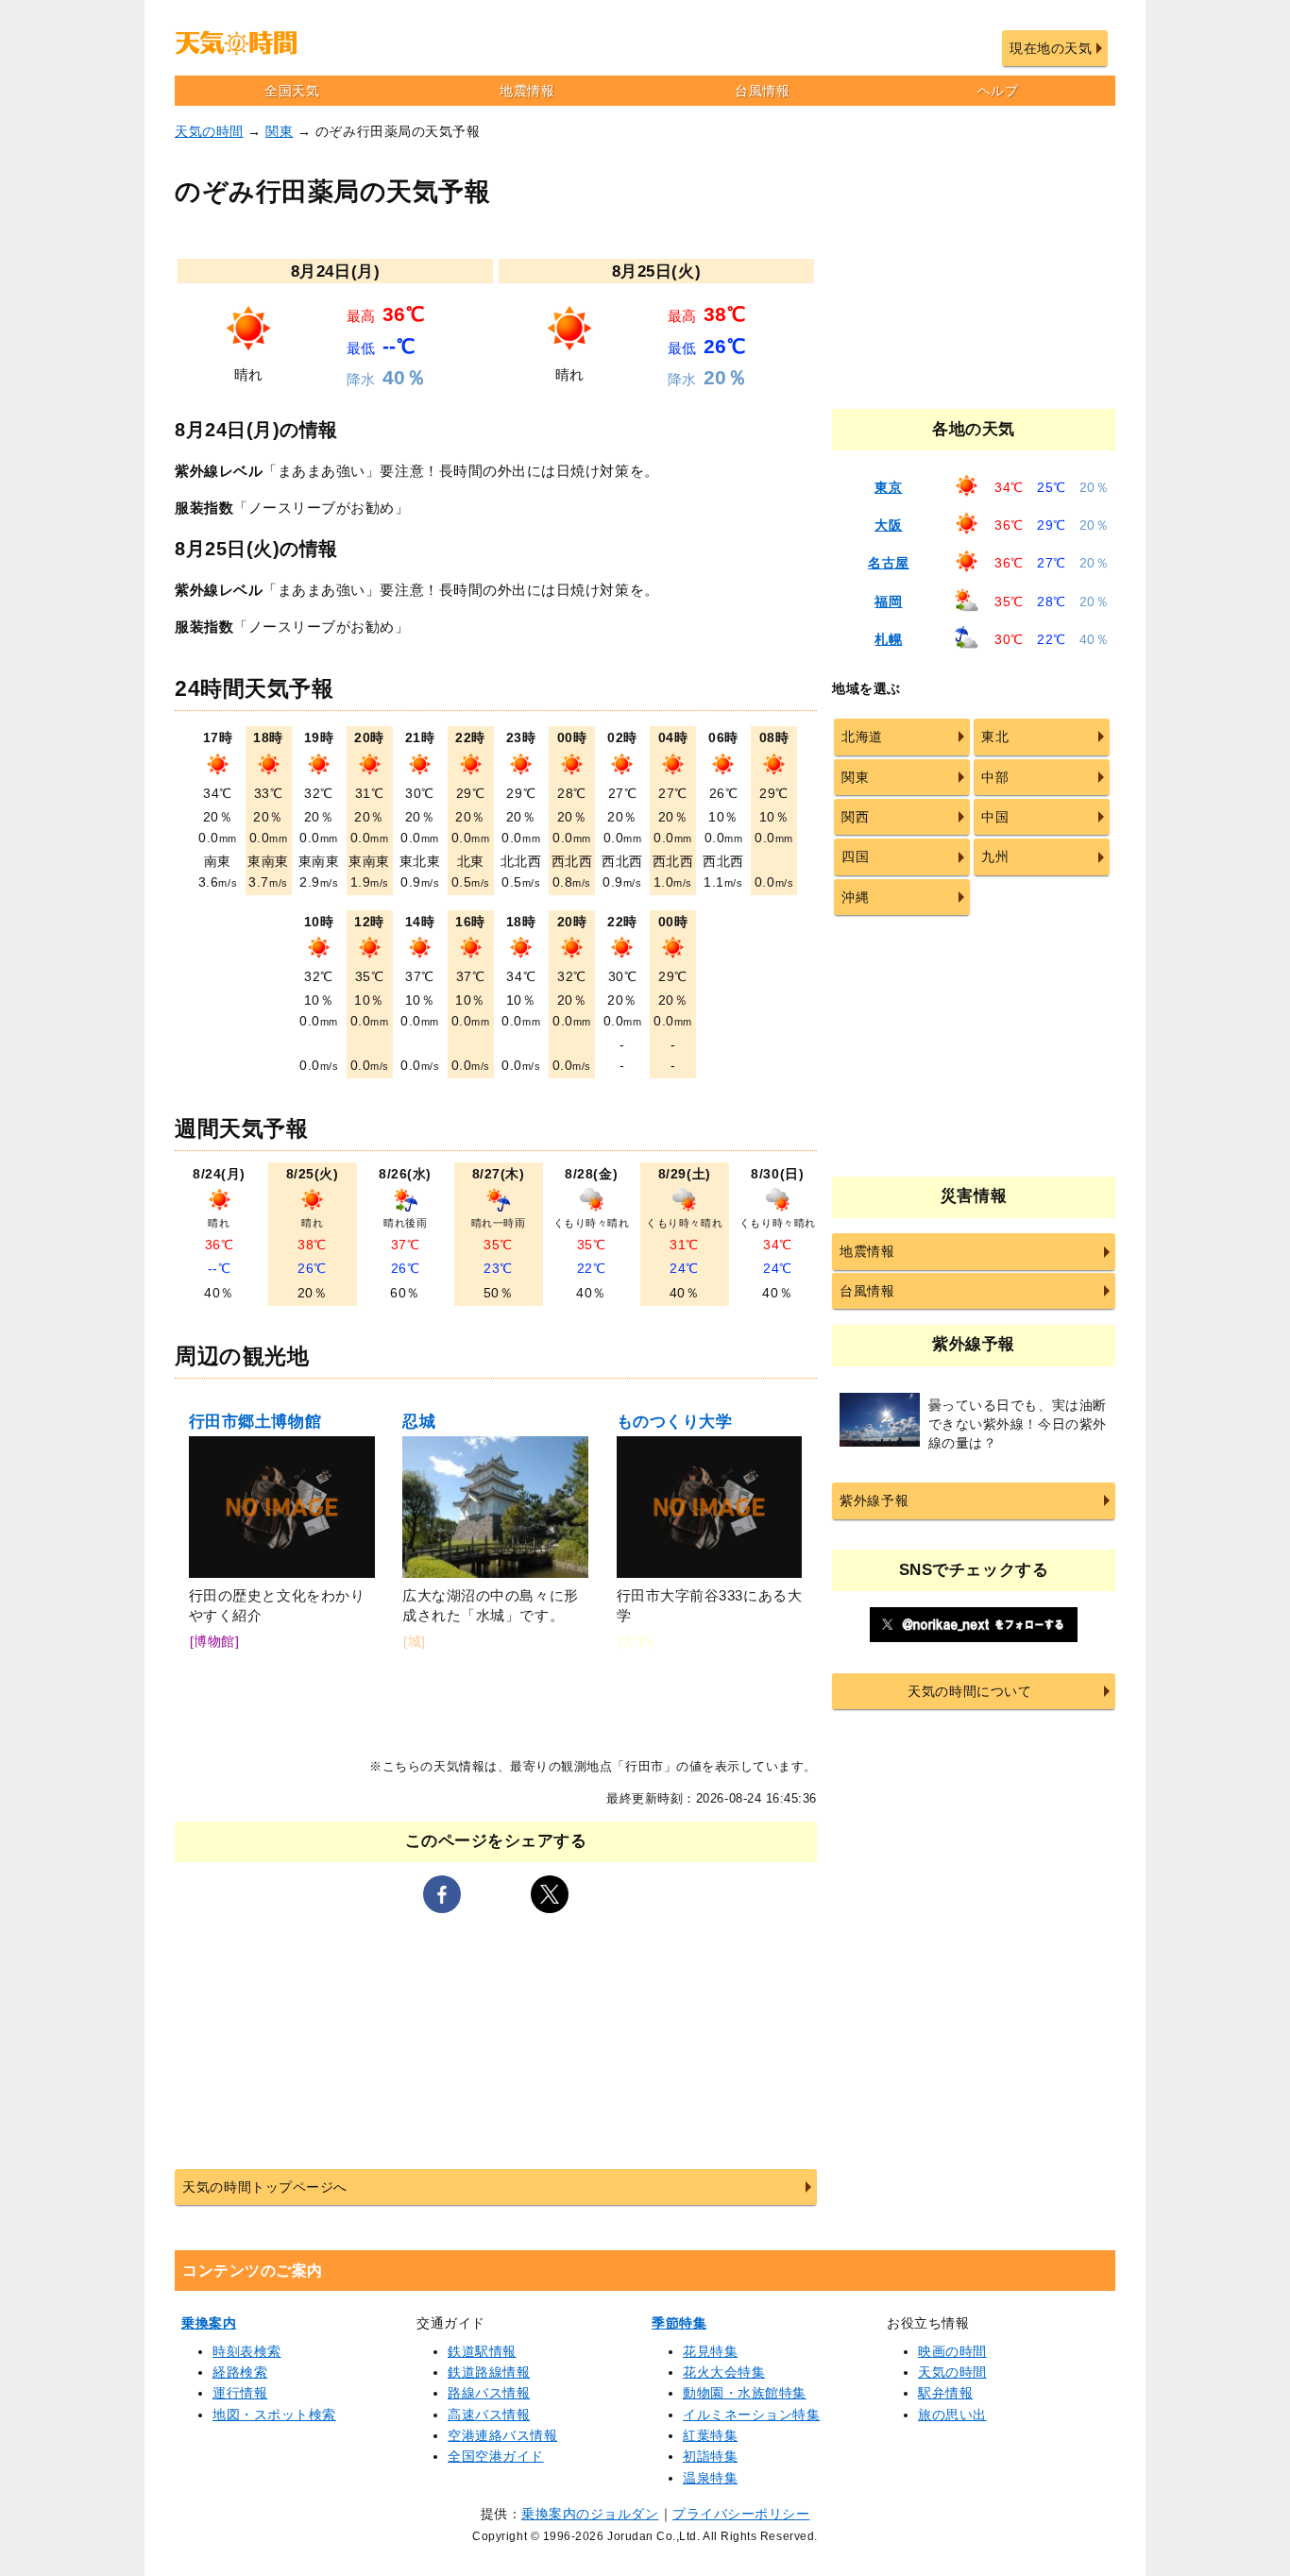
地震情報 (527, 91)
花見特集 (710, 2351)
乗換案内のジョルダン (590, 2514)
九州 (995, 856)
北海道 (862, 737)
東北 (995, 737)
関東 (279, 131)
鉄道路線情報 (489, 2372)
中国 (995, 817)
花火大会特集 (724, 2372)
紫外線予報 (874, 1500)
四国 (855, 856)
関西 (855, 817)
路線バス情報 (489, 2393)
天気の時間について (969, 1691)
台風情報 (762, 91)
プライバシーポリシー (741, 2514)
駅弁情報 (945, 2393)
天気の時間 (209, 131)
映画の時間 (952, 2351)
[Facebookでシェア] (442, 1894)
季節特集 (679, 2323)
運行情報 (240, 2393)
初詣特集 (710, 2456)
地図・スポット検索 (274, 2415)
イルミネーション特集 (751, 2415)
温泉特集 (710, 2478)
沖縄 (855, 897)
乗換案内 (209, 2323)
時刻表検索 (247, 2351)
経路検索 (240, 2372)
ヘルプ (998, 91)
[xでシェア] (550, 1894)
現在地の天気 (1051, 48)
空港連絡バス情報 (502, 2435)
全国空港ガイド (496, 2456)
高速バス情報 (489, 2415)
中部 (995, 777)
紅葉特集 (710, 2435)
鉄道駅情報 (482, 2351)
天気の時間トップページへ (264, 2187)
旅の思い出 (952, 2415)
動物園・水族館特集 (745, 2393)
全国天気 (292, 91)
